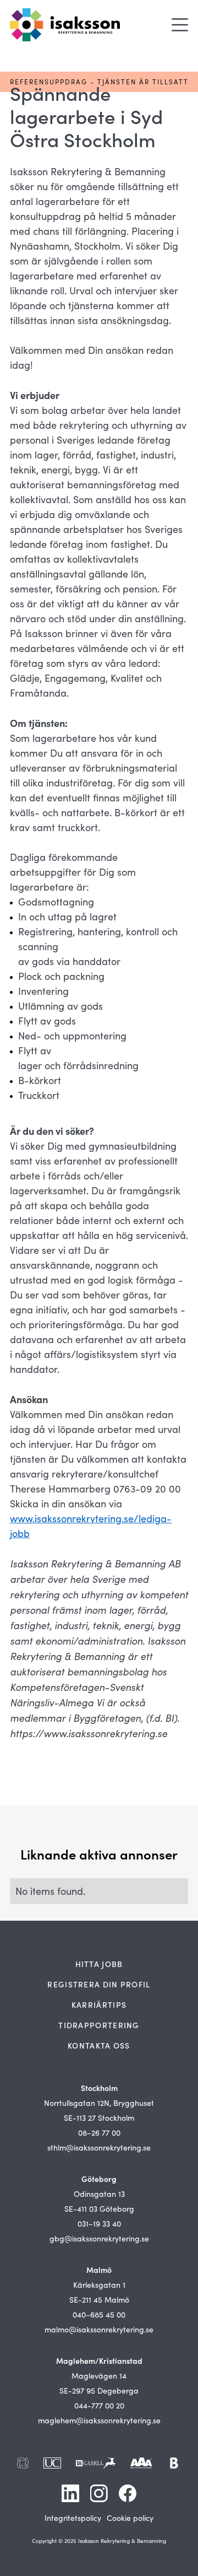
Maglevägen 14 (99, 2376)
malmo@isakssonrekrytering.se (99, 2329)
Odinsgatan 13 (99, 2194)
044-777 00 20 (99, 2405)
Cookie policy (130, 2518)
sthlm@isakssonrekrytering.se (99, 2147)
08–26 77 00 (99, 2133)
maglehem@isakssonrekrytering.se (99, 2420)
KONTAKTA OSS (99, 2045)
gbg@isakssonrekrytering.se (99, 2238)
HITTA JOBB (99, 1964)
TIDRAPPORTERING (99, 2025)
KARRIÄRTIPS (99, 2004)
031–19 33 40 (99, 2224)
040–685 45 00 (99, 2314)
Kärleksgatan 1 (99, 2285)
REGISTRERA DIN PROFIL (99, 1984)
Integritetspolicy (73, 2518)
